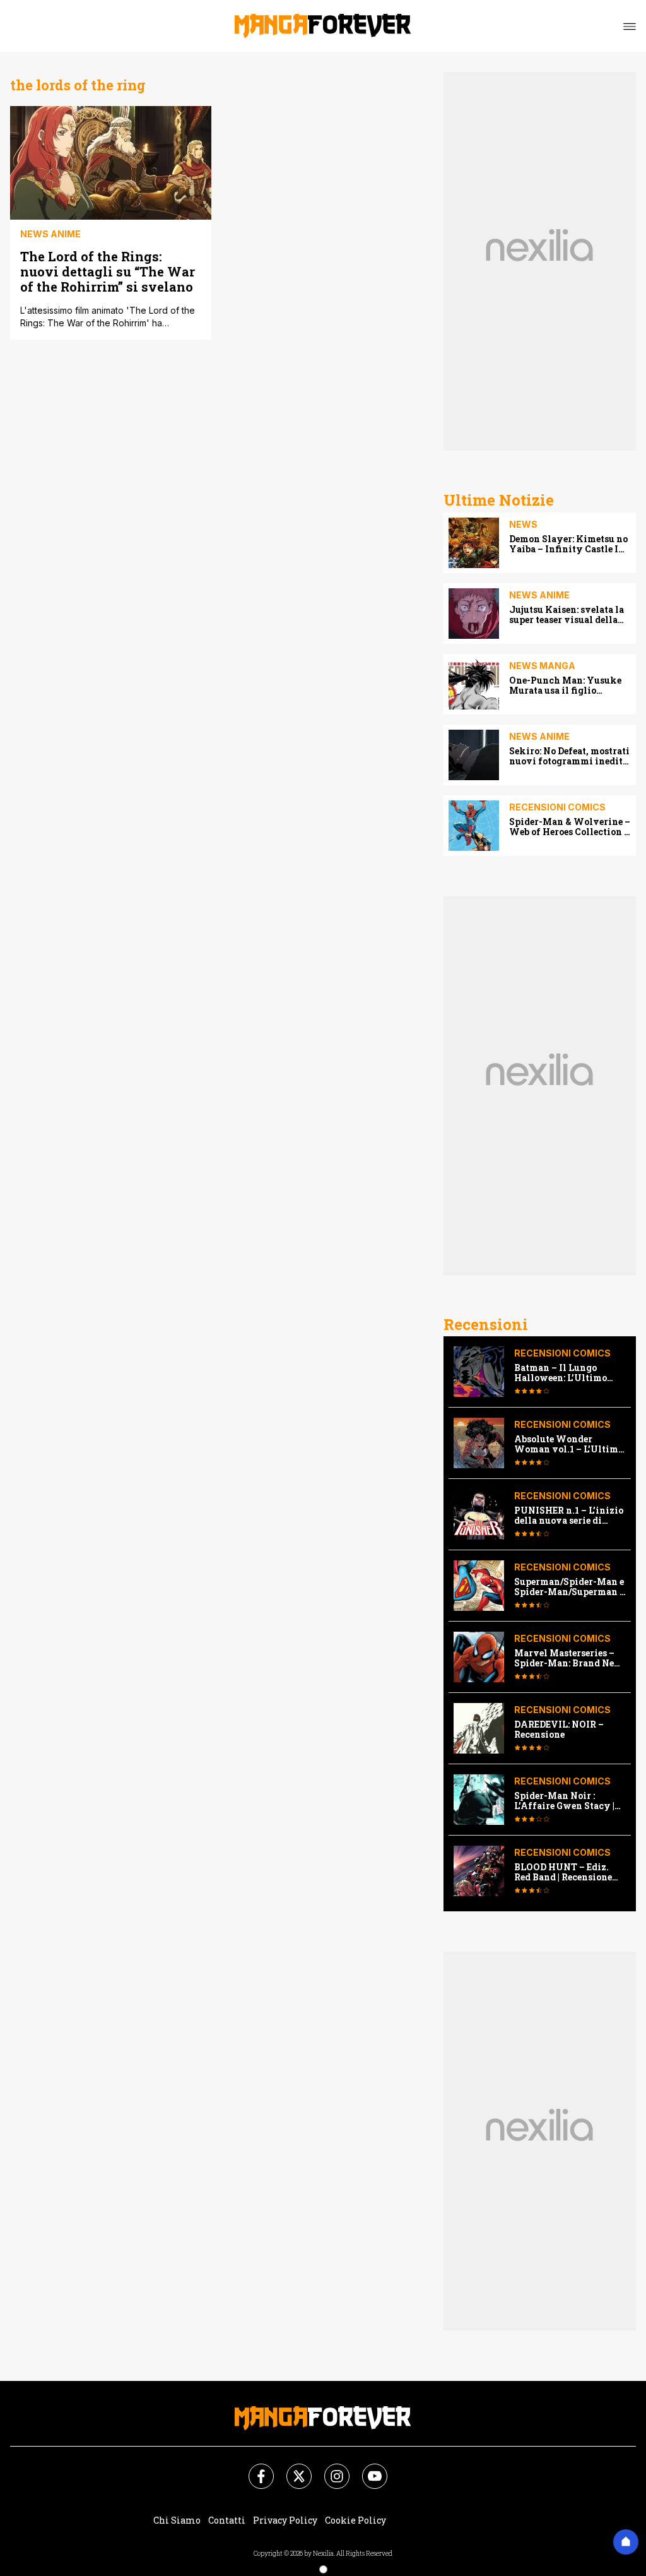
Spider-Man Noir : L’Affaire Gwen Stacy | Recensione (564, 1801)
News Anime (50, 234)
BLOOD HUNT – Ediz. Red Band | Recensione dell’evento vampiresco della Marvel (567, 1872)
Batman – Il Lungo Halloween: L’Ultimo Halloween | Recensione (567, 1373)
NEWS (523, 524)
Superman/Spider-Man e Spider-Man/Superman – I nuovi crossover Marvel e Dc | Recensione (570, 1587)
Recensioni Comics (557, 807)
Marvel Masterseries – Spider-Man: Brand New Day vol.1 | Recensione (568, 1658)
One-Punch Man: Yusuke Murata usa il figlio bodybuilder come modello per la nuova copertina (569, 686)
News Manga (542, 666)
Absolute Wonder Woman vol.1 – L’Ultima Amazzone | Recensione (569, 1444)
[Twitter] (291, 2469)
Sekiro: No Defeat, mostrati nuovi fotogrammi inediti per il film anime (569, 756)
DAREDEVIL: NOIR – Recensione (559, 1730)
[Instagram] (329, 2469)
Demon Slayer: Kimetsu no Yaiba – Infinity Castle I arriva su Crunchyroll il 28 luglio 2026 (568, 544)
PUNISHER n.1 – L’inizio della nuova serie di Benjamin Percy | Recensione (569, 1516)
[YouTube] (367, 2469)
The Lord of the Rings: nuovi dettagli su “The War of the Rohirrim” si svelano (108, 271)
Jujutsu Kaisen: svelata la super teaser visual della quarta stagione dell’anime (569, 615)
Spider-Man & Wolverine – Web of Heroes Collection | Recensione (570, 827)
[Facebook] (254, 2469)
